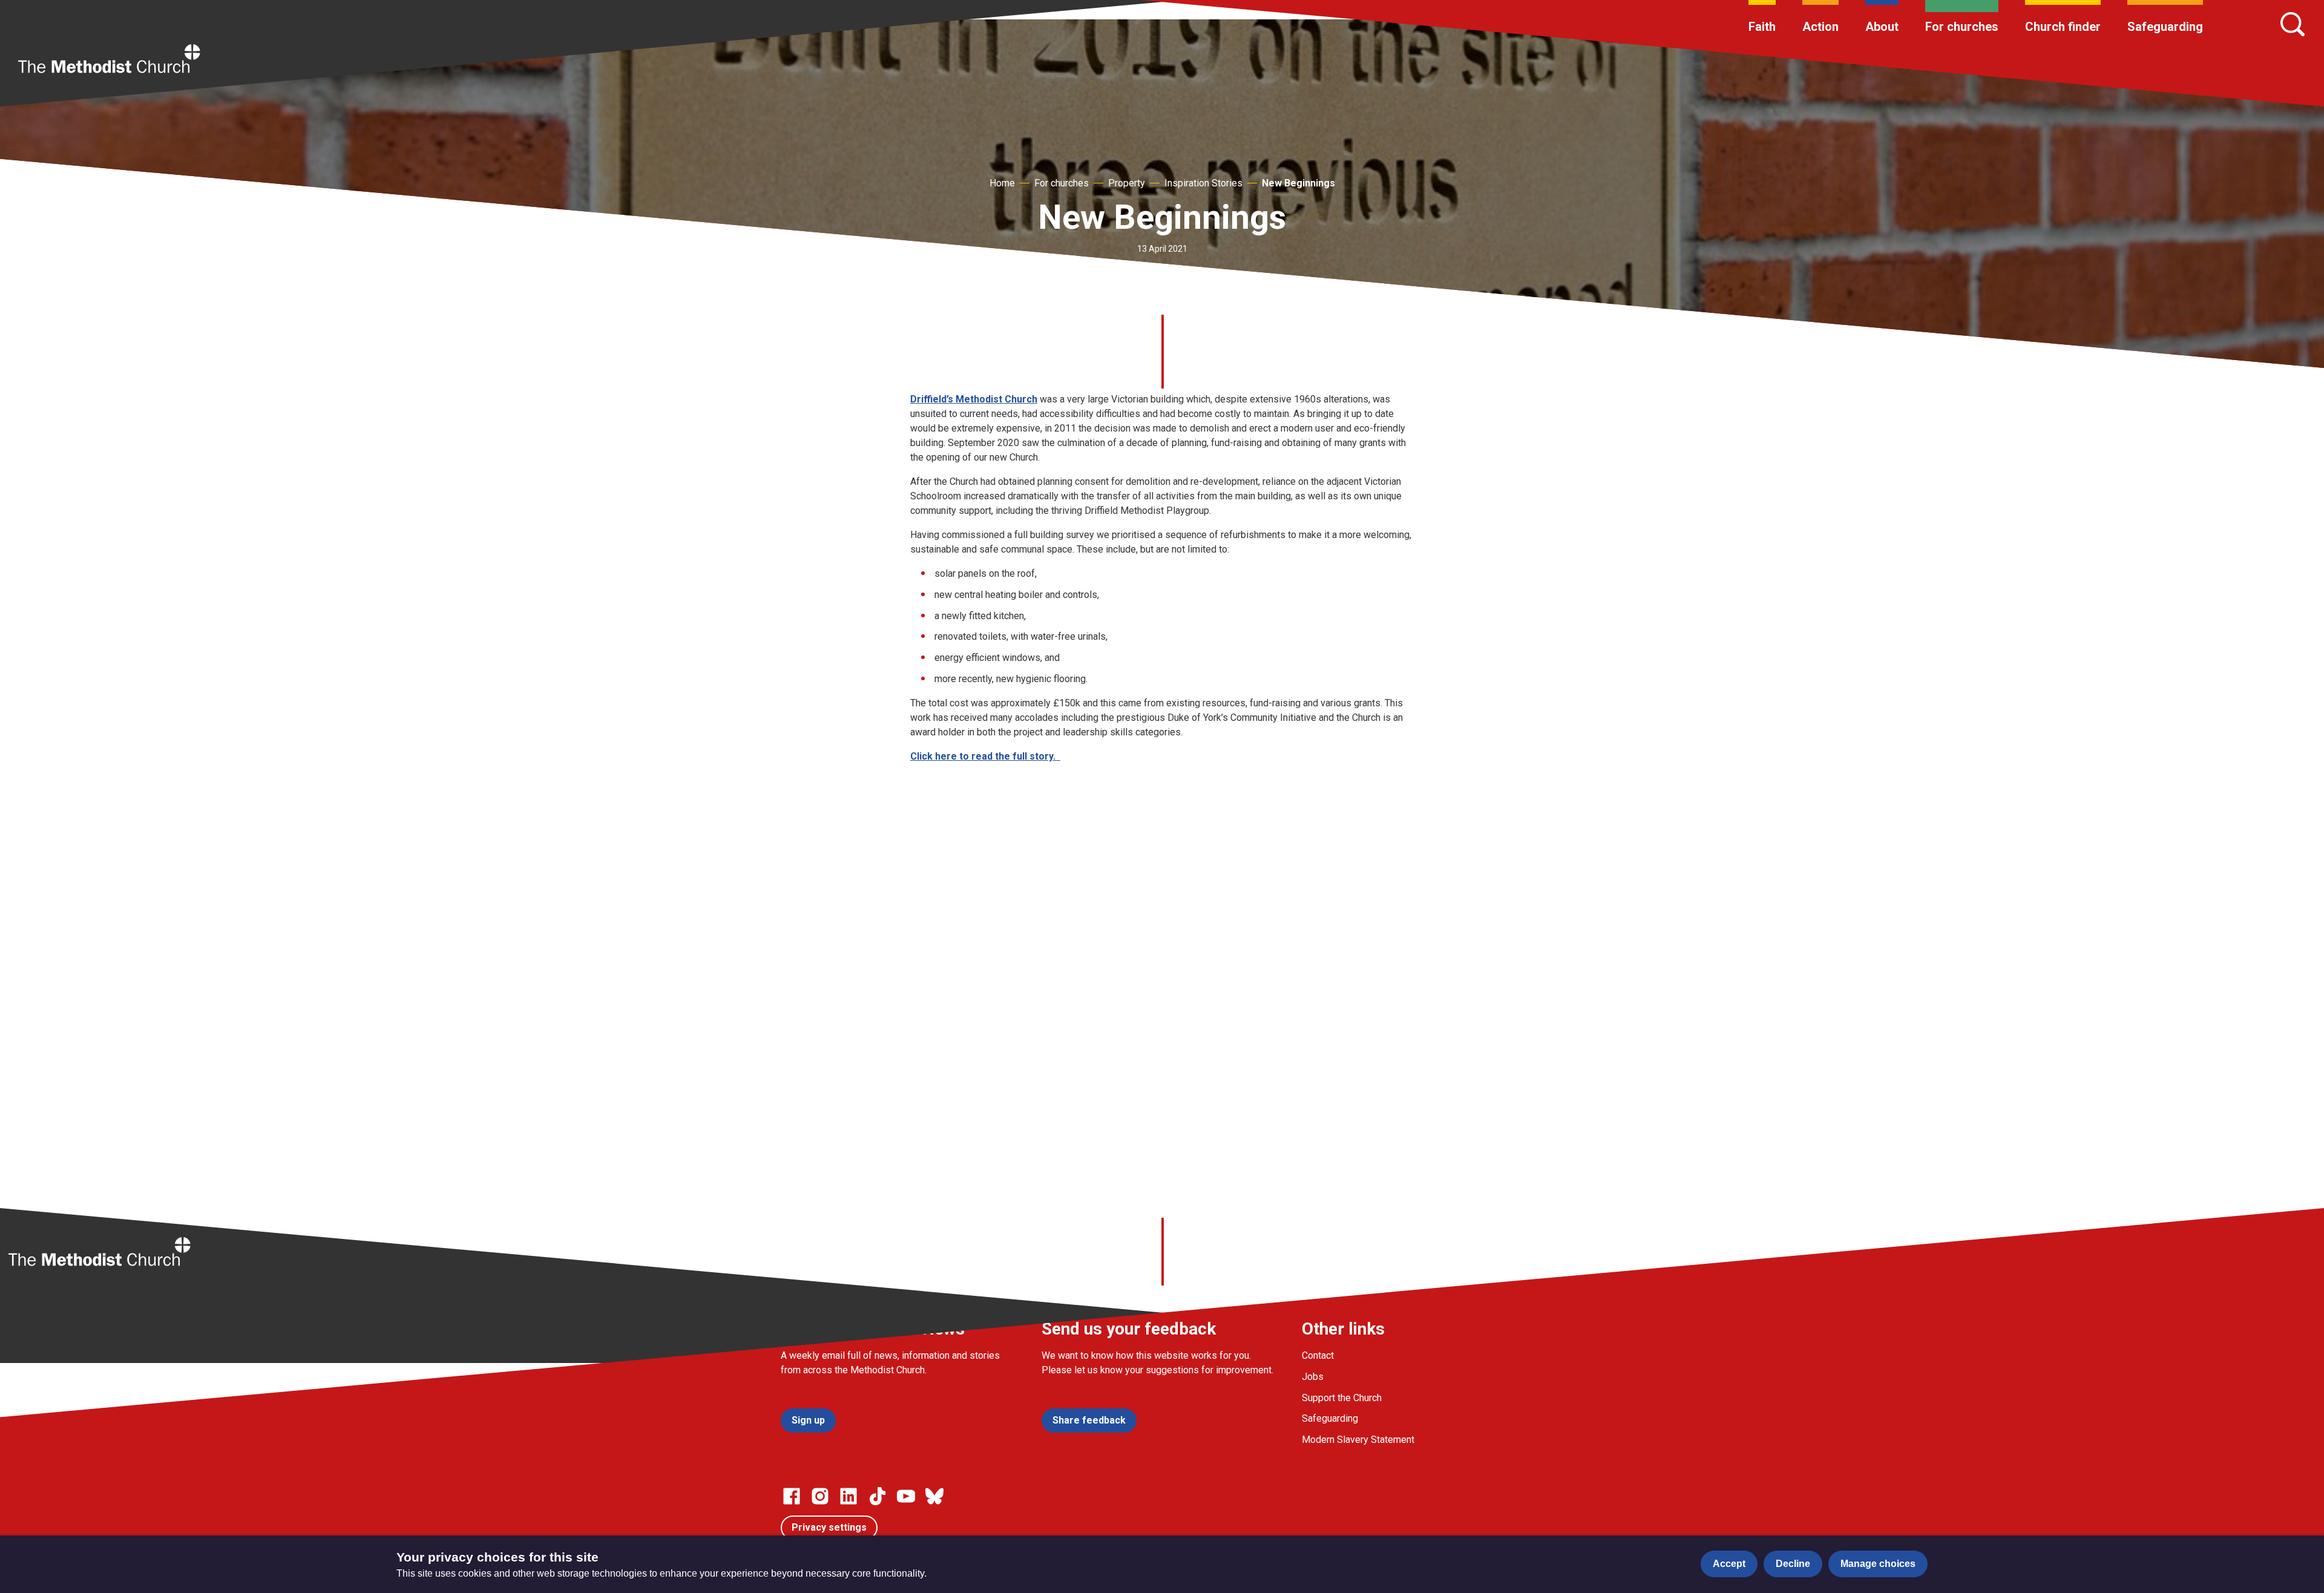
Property (1127, 183)
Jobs (1313, 1377)
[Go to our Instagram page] (820, 1496)
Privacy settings (829, 1527)
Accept (1729, 1564)
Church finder (2063, 27)
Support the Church (1342, 1398)
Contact (1318, 1355)
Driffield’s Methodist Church (974, 399)
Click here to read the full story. (985, 756)
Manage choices (1878, 1564)
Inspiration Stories (1203, 183)
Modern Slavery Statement (1358, 1440)
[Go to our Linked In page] (849, 1496)
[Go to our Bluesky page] (934, 1496)
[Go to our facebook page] (792, 1496)
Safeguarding (2165, 27)
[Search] (2293, 24)
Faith (1762, 27)
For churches (1962, 27)
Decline (1793, 1564)
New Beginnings (1298, 183)
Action (1820, 27)
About (1882, 27)
